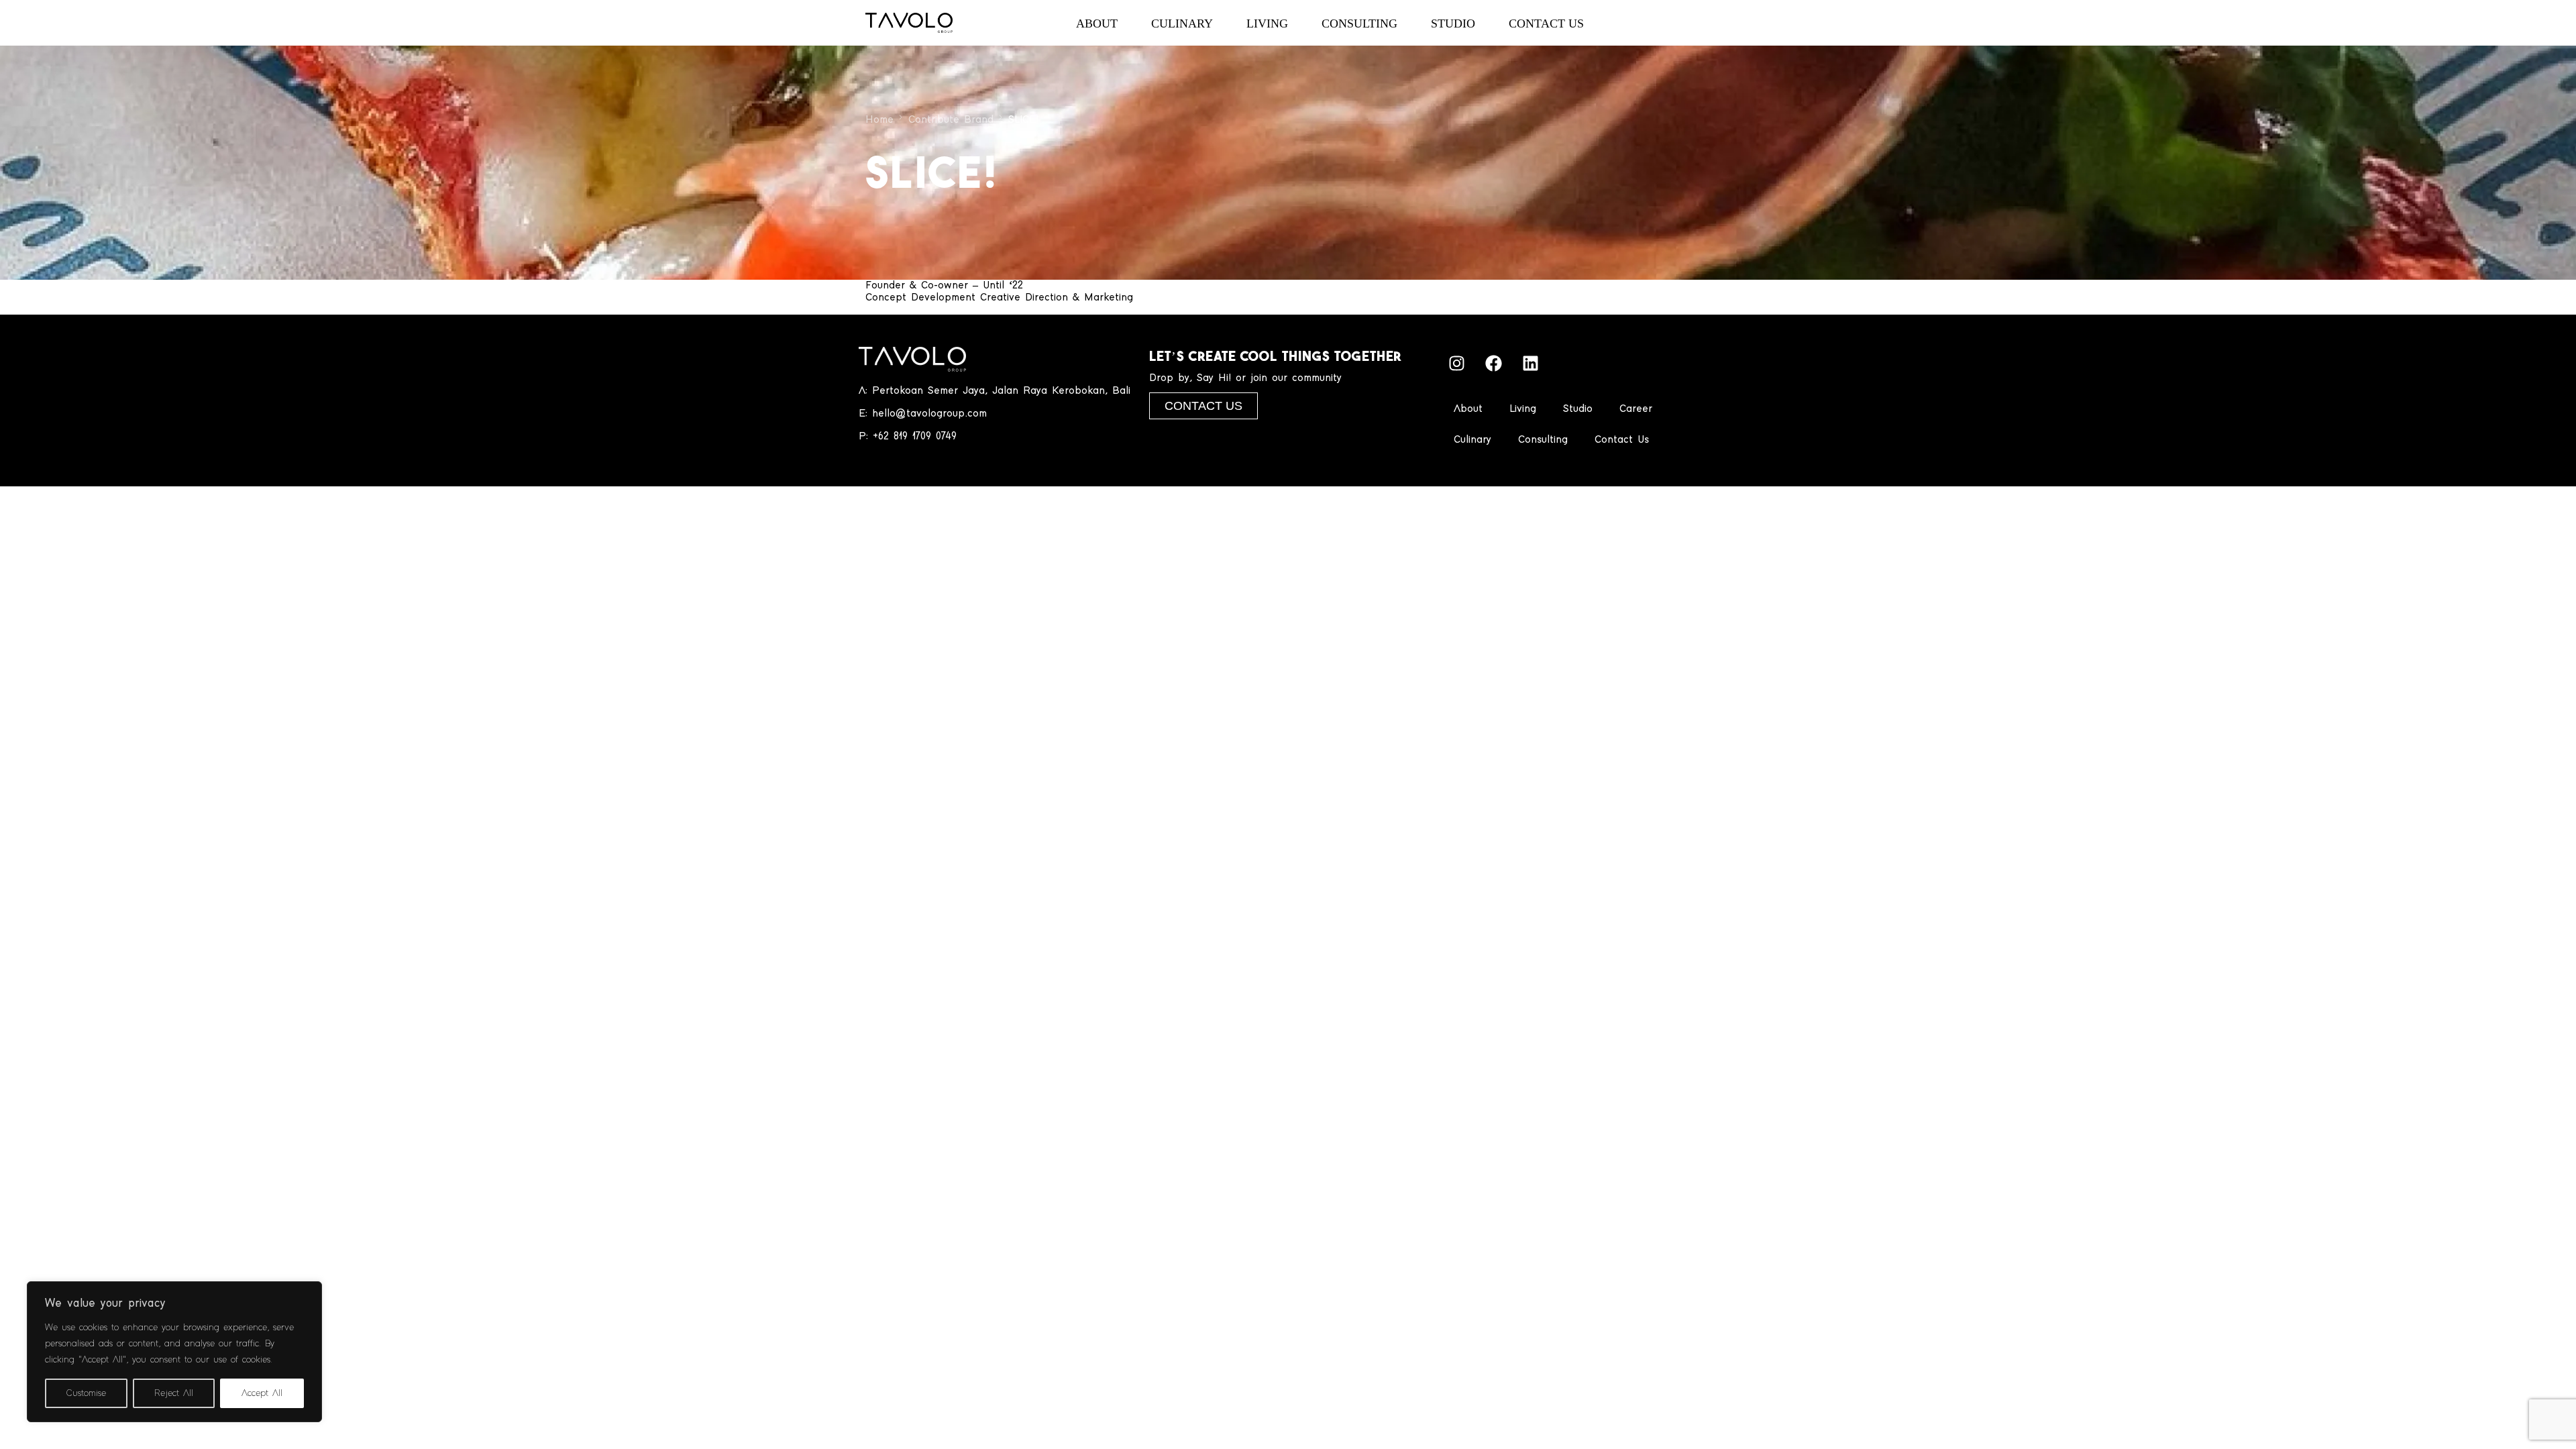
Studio (1578, 409)
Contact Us (1622, 440)
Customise (86, 1393)
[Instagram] (1457, 364)
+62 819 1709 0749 (915, 436)
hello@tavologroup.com (929, 414)
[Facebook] (1494, 364)
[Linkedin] (1531, 364)
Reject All (174, 1393)
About (1468, 409)
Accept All (262, 1393)
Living (1523, 409)
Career (1636, 409)
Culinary (1472, 440)
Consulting (1543, 440)
